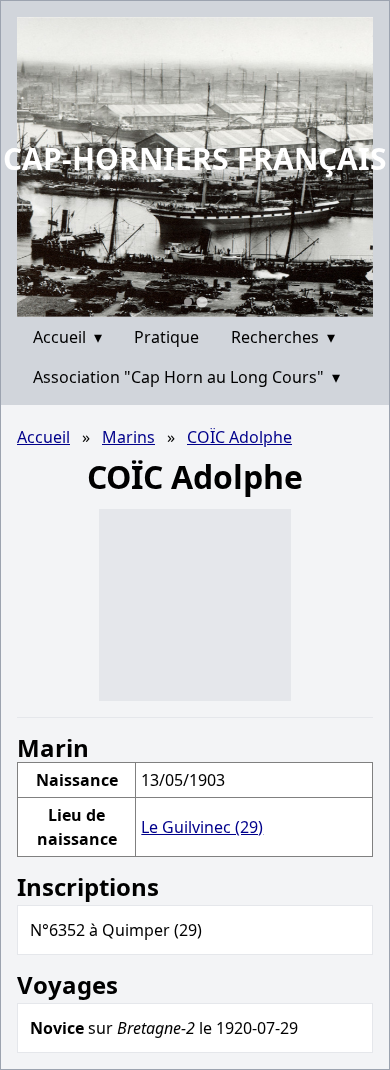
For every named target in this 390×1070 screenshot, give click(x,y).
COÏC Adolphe (239, 437)
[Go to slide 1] (188, 302)
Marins (128, 437)
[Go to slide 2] (201, 301)
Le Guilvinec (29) (202, 827)
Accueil (67, 337)
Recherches (283, 337)
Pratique (166, 337)
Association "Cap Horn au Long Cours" (186, 377)
